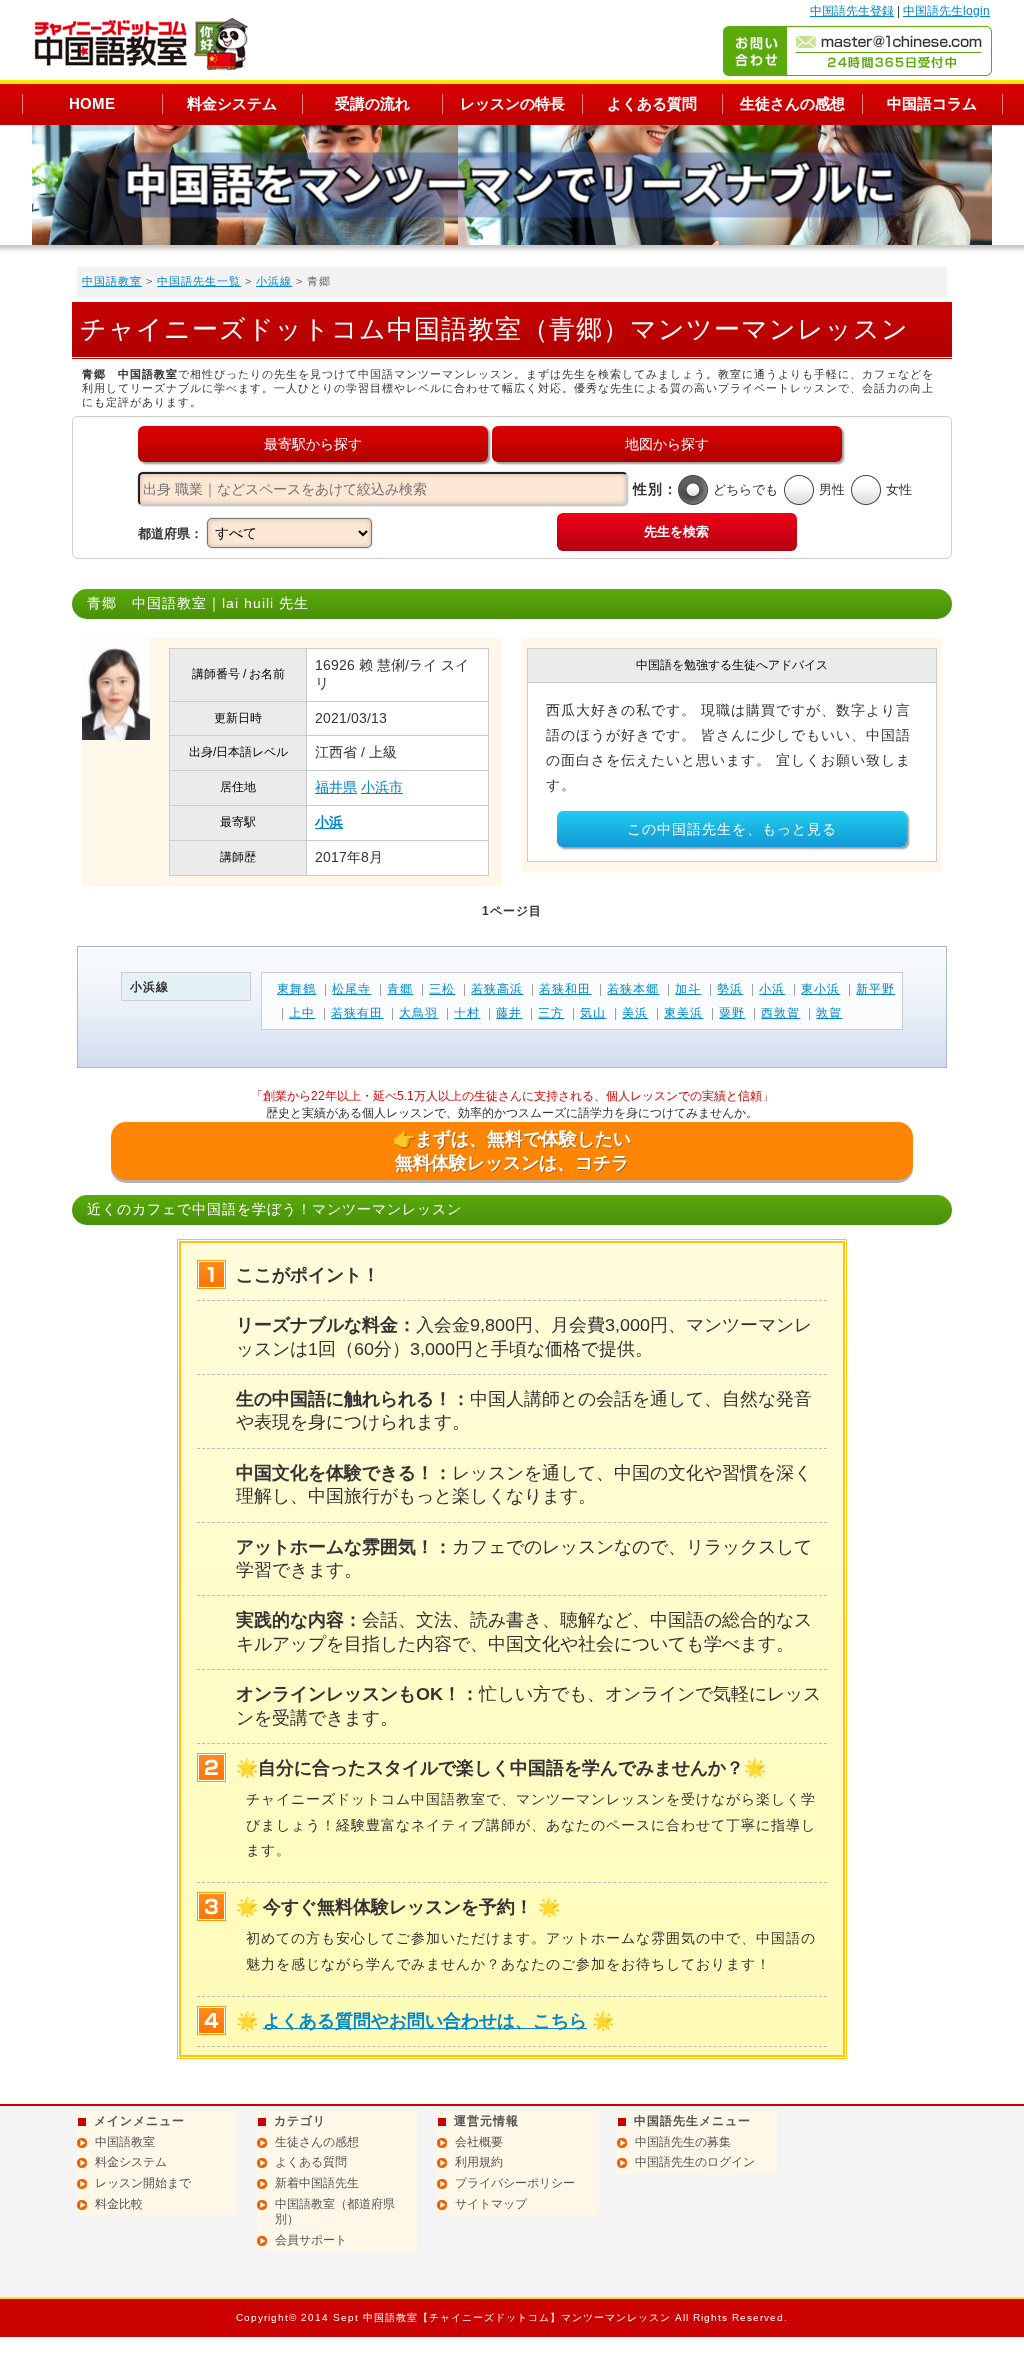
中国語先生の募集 (683, 2142)
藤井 (509, 1013)
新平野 (875, 989)
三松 (442, 989)
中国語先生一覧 (199, 281)
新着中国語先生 (317, 2183)
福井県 (336, 787)
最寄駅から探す (313, 444)
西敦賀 (780, 1013)
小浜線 (274, 281)
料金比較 (119, 2204)
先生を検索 (676, 531)
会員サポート (311, 2240)
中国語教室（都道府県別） (335, 2212)
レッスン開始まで (143, 2183)
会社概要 (479, 2142)
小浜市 (382, 787)
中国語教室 (112, 281)
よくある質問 (652, 103)
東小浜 (820, 989)
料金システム (232, 103)
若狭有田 (357, 1013)
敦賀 (829, 1013)
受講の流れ (372, 103)
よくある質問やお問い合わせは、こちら (425, 2021)
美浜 (635, 1013)
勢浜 (730, 989)
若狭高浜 (497, 989)
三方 (551, 1013)
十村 (467, 1013)
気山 (593, 1013)
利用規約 (479, 2162)
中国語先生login (946, 11)
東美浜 (683, 1013)
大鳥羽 (418, 1013)
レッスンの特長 (512, 103)
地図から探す (667, 444)
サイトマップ (491, 2204)
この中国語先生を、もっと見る (732, 829)
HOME (92, 103)
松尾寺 (351, 989)
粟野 (732, 1013)
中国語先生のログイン (695, 2162)
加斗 (688, 989)
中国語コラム (932, 103)
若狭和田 (565, 989)
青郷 (400, 989)
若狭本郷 (633, 989)
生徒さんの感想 (792, 103)
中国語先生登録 (852, 11)
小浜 (329, 822)
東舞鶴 (296, 989)
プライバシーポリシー (515, 2183)
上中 (302, 1013)
